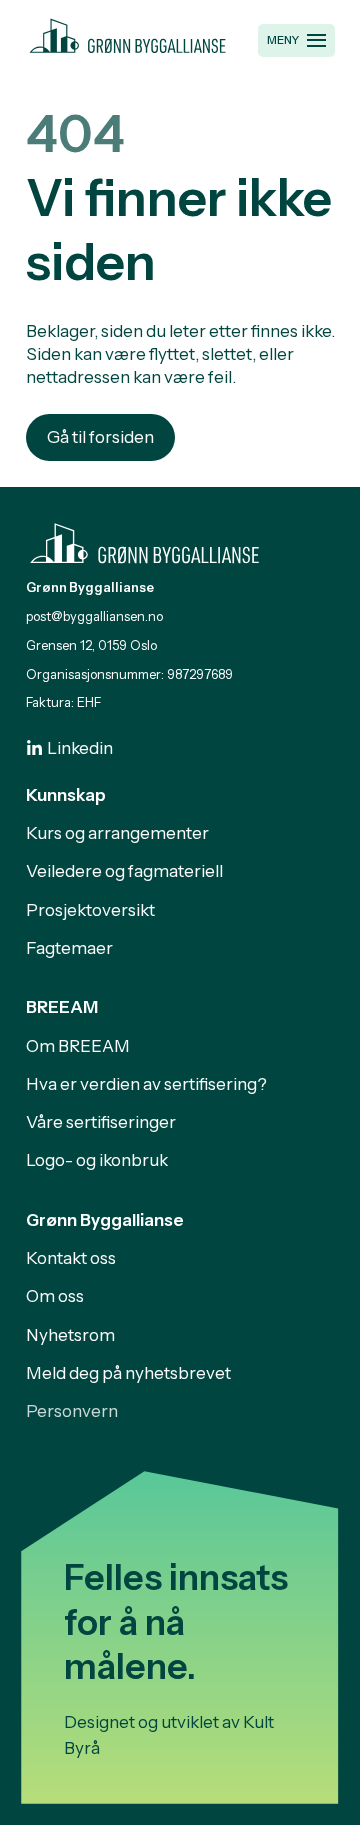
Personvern (72, 1411)
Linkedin (80, 748)
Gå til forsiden (100, 437)
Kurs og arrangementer (117, 833)
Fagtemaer (69, 948)
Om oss (55, 1296)
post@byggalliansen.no (94, 616)
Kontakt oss (71, 1258)
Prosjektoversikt (90, 910)
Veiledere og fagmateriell (124, 871)
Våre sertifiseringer (101, 1122)
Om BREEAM (78, 1046)
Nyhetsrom (70, 1335)
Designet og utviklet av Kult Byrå (169, 1735)
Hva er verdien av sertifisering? (146, 1084)
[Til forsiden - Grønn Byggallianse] (128, 33)
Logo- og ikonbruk (97, 1160)
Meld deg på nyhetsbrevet (128, 1373)
